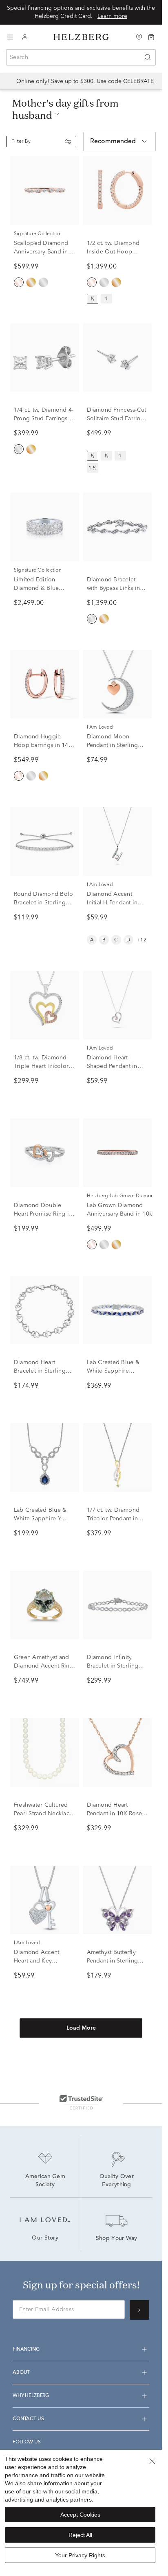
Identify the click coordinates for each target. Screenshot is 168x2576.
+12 (142, 940)
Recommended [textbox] (113, 142)
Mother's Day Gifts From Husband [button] (65, 109)
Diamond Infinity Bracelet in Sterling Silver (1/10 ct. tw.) (113, 1666)
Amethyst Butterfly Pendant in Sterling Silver (113, 1961)
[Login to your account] (25, 37)
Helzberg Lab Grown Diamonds (123, 1196)
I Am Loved (100, 727)
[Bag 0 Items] (151, 37)
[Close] (152, 2461)
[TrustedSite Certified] (81, 2102)
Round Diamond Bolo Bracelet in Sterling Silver (43, 903)
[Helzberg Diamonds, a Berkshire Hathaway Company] (81, 37)
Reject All (80, 2535)
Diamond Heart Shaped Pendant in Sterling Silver (112, 1066)
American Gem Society (46, 2181)
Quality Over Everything (118, 2181)
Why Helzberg (31, 2396)
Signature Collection (38, 234)
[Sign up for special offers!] (139, 2310)
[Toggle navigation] (10, 37)
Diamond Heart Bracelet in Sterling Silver (40, 1371)
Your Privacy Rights (80, 2555)
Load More (81, 2028)
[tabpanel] (81, 1110)
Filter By (21, 142)
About (21, 2373)
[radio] (19, 282)
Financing (26, 2349)
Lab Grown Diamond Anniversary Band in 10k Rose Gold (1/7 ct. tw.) (120, 1214)
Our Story (45, 2238)
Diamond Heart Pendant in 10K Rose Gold (115, 1814)
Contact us (28, 2419)
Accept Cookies (80, 2515)
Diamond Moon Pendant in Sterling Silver (113, 745)
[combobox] (81, 57)
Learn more (112, 16)
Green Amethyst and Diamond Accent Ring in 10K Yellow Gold (44, 1666)
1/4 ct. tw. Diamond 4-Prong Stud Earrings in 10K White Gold (44, 419)
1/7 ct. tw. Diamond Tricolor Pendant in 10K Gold (113, 1519)
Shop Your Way (117, 2239)
